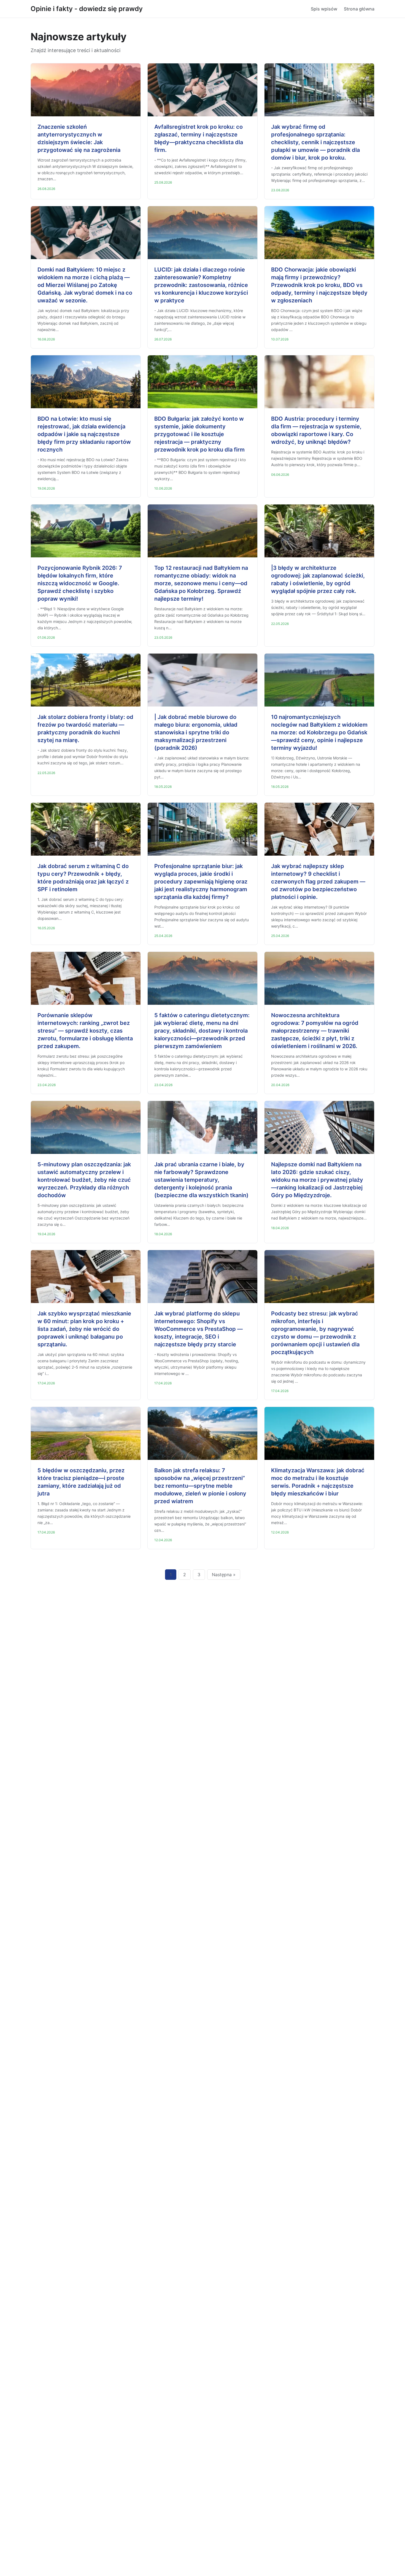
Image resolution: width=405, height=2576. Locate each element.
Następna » (224, 1575)
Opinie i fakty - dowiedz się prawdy (87, 9)
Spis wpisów (324, 9)
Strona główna (359, 9)
